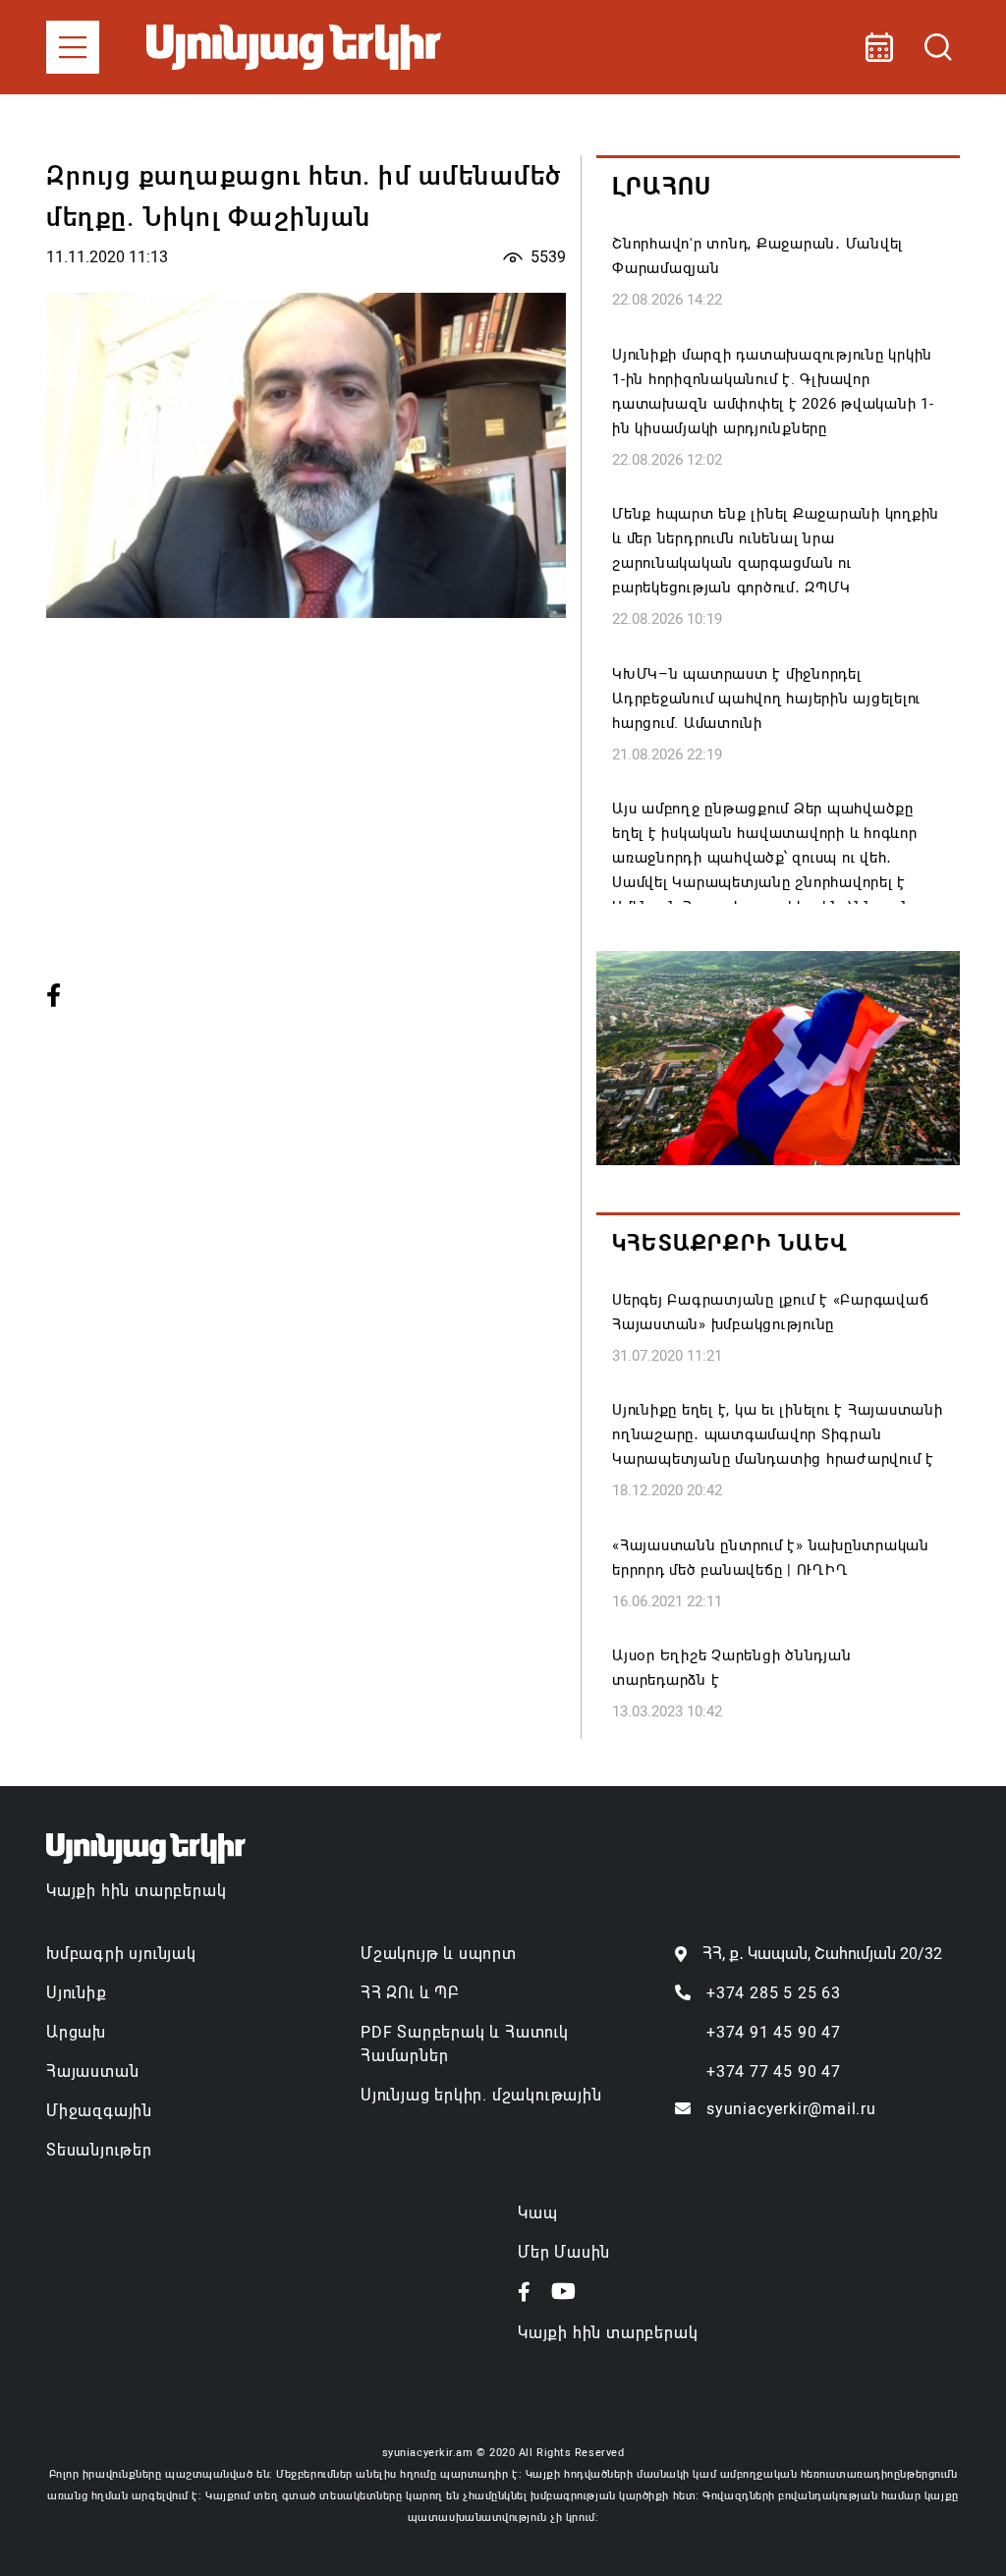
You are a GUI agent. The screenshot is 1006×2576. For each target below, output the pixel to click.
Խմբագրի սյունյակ (121, 1954)
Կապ (537, 2213)
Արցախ (76, 2032)
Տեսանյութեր (99, 2150)
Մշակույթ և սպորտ (439, 1954)
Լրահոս (662, 187)
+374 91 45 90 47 (774, 2032)
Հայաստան (92, 2072)
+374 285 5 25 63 (774, 1993)
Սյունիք (77, 1993)
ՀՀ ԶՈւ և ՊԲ (410, 1993)
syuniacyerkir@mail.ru (791, 2109)
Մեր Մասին (564, 2252)
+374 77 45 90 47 (774, 2072)
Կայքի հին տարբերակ (136, 1891)
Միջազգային (99, 2111)
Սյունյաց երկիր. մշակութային (481, 2095)
